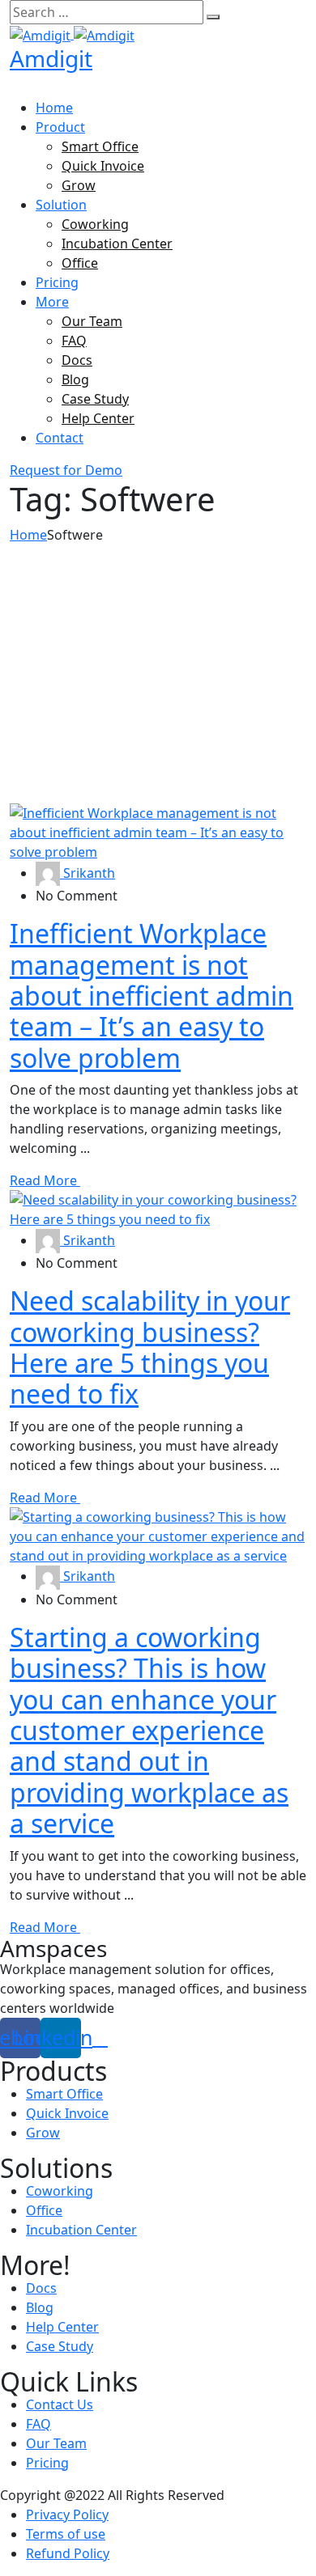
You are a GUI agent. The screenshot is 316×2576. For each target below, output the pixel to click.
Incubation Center (117, 244)
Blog (75, 379)
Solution (61, 205)
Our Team (92, 321)
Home (54, 108)
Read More (45, 1180)
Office (80, 263)
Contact (60, 438)
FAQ (74, 341)
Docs (77, 360)
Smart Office (100, 146)
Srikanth (88, 873)
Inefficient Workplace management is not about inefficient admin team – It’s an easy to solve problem (152, 996)
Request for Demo (66, 470)
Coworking (95, 224)
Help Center (98, 418)
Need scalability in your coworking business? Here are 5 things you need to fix (150, 1347)
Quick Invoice (103, 166)
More (52, 302)
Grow (79, 185)
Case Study (95, 399)
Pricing (57, 282)
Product (60, 127)
